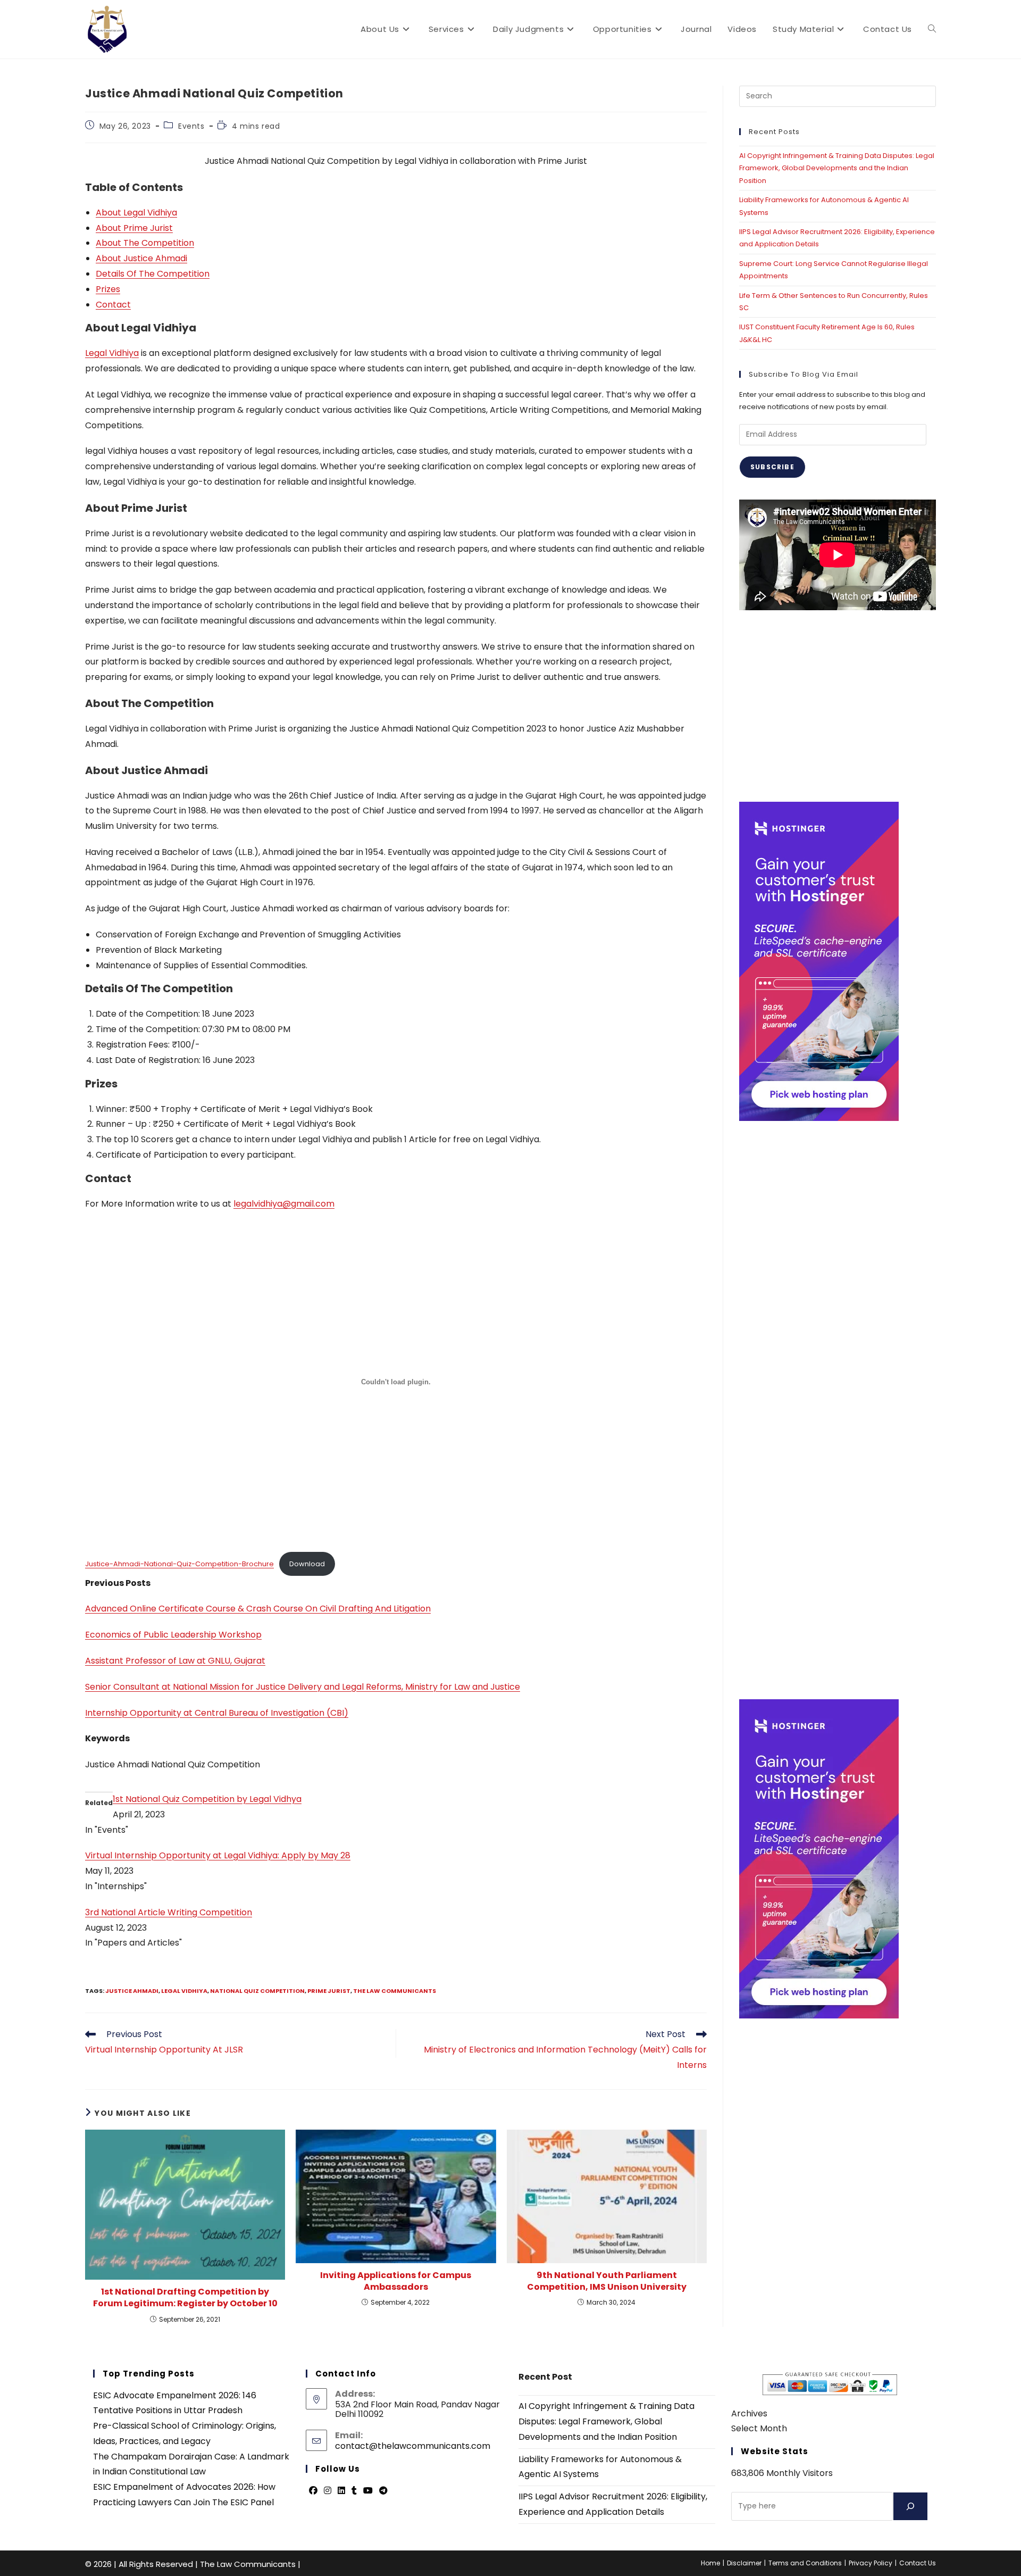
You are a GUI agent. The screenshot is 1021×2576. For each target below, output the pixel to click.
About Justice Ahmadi (141, 258)
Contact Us (918, 2563)
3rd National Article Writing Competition (169, 1912)
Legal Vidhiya (112, 353)
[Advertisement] (838, 706)
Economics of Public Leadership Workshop (173, 1635)
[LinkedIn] (341, 2491)
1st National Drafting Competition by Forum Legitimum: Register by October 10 (185, 2298)
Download (307, 1564)
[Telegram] (383, 2491)
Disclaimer (744, 2563)
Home (710, 2563)
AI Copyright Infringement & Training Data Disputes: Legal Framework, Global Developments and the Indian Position (837, 168)
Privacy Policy (871, 2563)
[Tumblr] (354, 2491)
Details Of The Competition (153, 274)
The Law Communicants (395, 1991)
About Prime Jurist (134, 228)
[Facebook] (313, 2491)
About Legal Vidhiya (136, 213)
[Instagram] (328, 2491)
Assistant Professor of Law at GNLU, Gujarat (175, 1661)
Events (191, 126)
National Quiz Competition (257, 1991)
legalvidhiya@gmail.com (284, 1204)
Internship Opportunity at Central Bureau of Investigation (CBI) (217, 1713)
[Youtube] (368, 2491)
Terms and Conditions (805, 2563)
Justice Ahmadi (132, 1991)
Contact (113, 305)
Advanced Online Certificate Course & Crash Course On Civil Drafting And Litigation (258, 1609)
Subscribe (772, 467)
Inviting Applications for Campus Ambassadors (396, 2281)
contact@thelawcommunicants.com (413, 2446)
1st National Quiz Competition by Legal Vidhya (207, 1799)
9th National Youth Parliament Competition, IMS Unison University (607, 2281)
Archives (749, 2413)
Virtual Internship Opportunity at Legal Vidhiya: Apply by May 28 (218, 1855)
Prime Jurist (329, 1991)
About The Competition (145, 243)
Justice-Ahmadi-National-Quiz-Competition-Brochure (179, 1564)
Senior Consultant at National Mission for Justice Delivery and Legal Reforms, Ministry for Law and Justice (303, 1687)
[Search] (910, 2506)
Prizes (108, 289)
